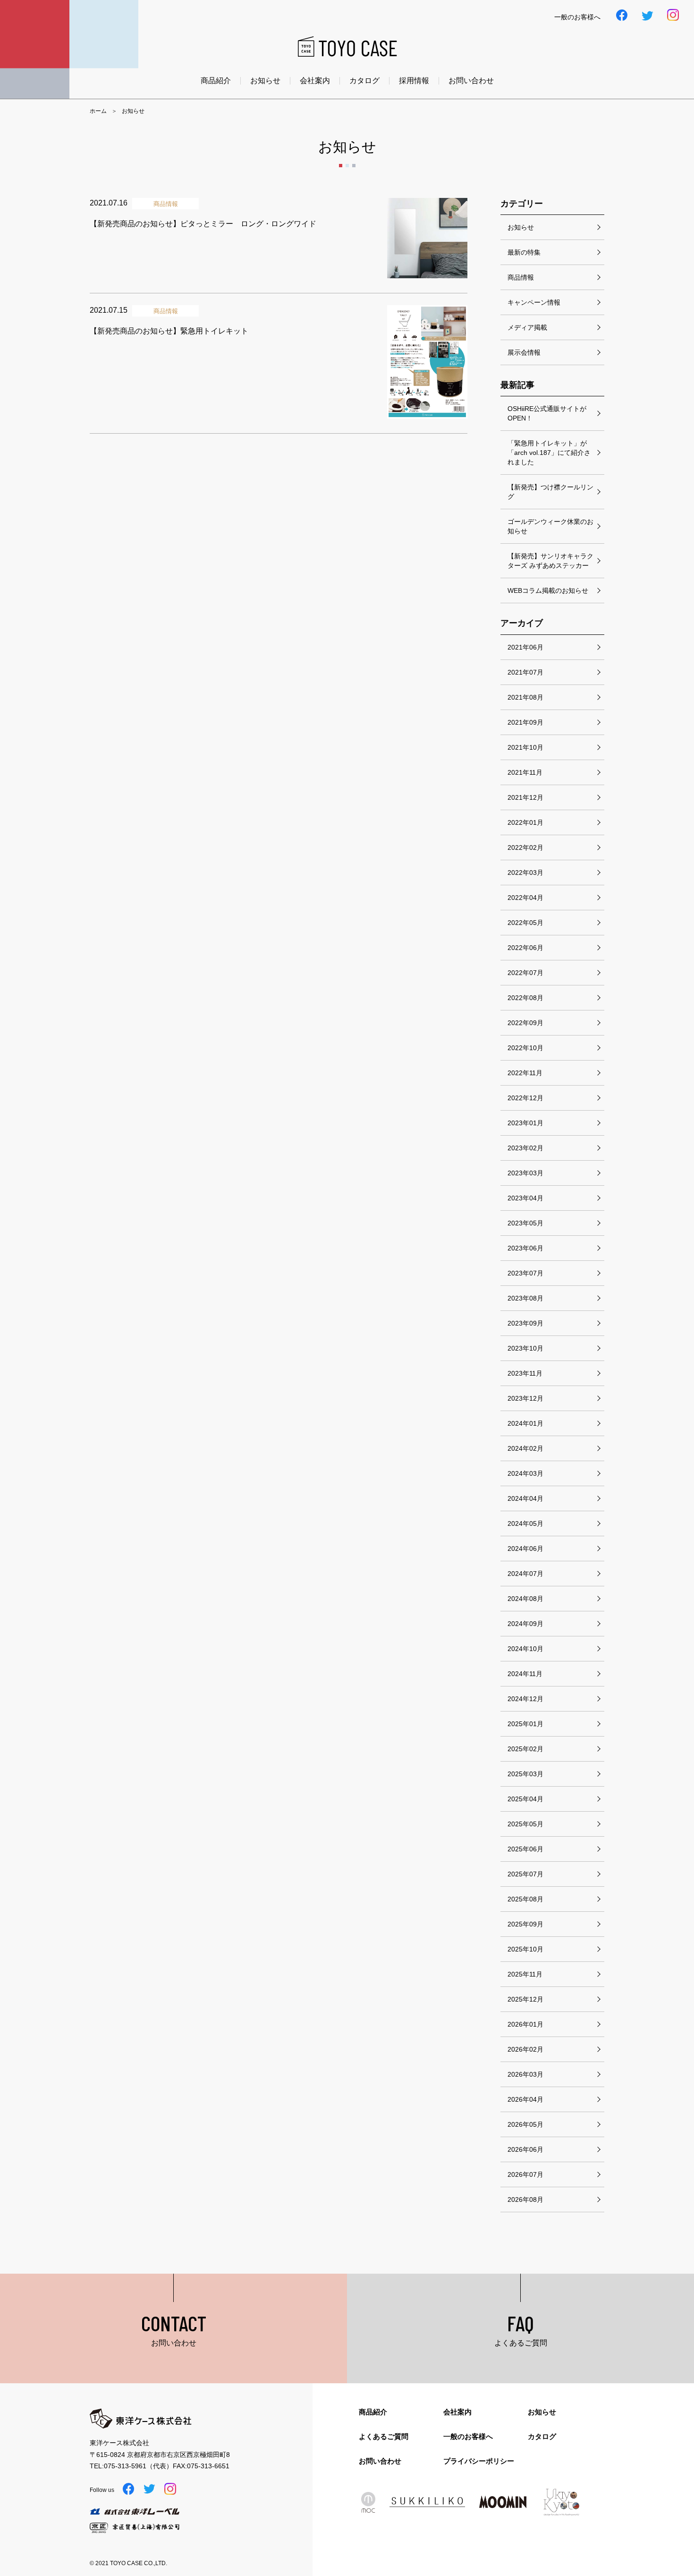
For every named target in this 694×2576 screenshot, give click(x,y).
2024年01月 (525, 1423)
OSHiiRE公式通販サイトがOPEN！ (547, 413)
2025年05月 (525, 1824)
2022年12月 (525, 1098)
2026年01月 (525, 2024)
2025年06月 (525, 1849)
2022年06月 (525, 948)
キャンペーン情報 (534, 302)
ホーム (98, 111)
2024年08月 (525, 1599)
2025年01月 (525, 1724)
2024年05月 (525, 1523)
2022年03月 (525, 873)
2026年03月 (525, 2074)
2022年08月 (525, 998)
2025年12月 (525, 1999)
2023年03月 (525, 1173)
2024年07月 (525, 1574)
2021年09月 (525, 722)
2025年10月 (525, 1949)
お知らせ (265, 81)
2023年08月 (525, 1298)
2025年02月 (525, 1749)
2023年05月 (525, 1223)
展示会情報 (524, 352)
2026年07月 (525, 2174)
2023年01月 (525, 1123)
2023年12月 (525, 1398)
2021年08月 (525, 697)
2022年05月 (525, 923)
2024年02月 (525, 1448)
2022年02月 (525, 847)
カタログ (364, 81)
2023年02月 (525, 1148)
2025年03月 (525, 1774)
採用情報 (414, 81)
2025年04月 (525, 1799)
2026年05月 (525, 2124)
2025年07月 (525, 1874)
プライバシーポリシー (479, 2461)
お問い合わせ (471, 81)
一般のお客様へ (468, 2436)
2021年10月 (525, 747)
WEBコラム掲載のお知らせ (548, 591)
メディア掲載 (527, 327)
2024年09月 (525, 1624)
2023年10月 (525, 1348)
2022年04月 (525, 898)
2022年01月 (525, 822)
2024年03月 (525, 1473)
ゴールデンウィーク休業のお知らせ (550, 526)
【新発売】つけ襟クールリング (550, 492)
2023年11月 (525, 1373)
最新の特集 (524, 252)
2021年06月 (525, 647)
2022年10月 (525, 1048)
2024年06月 (525, 1549)
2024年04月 (525, 1498)
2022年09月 (525, 1023)
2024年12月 (525, 1699)
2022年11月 (525, 1073)
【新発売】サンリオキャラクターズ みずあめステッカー (550, 561)
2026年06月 (525, 2149)
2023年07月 (525, 1273)
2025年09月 (525, 1924)
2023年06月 (525, 1248)
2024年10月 (525, 1649)
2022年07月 (525, 973)
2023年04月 (525, 1198)
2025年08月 (525, 1899)
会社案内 (315, 81)
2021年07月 (525, 672)
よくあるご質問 (384, 2436)
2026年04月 (525, 2099)
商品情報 (521, 277)
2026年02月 (525, 2049)
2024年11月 (525, 1674)
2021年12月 (525, 797)
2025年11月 (525, 1974)
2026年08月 (525, 2199)
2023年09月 (525, 1323)
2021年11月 (525, 772)
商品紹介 (216, 81)
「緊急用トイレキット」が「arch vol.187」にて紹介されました (549, 453)
